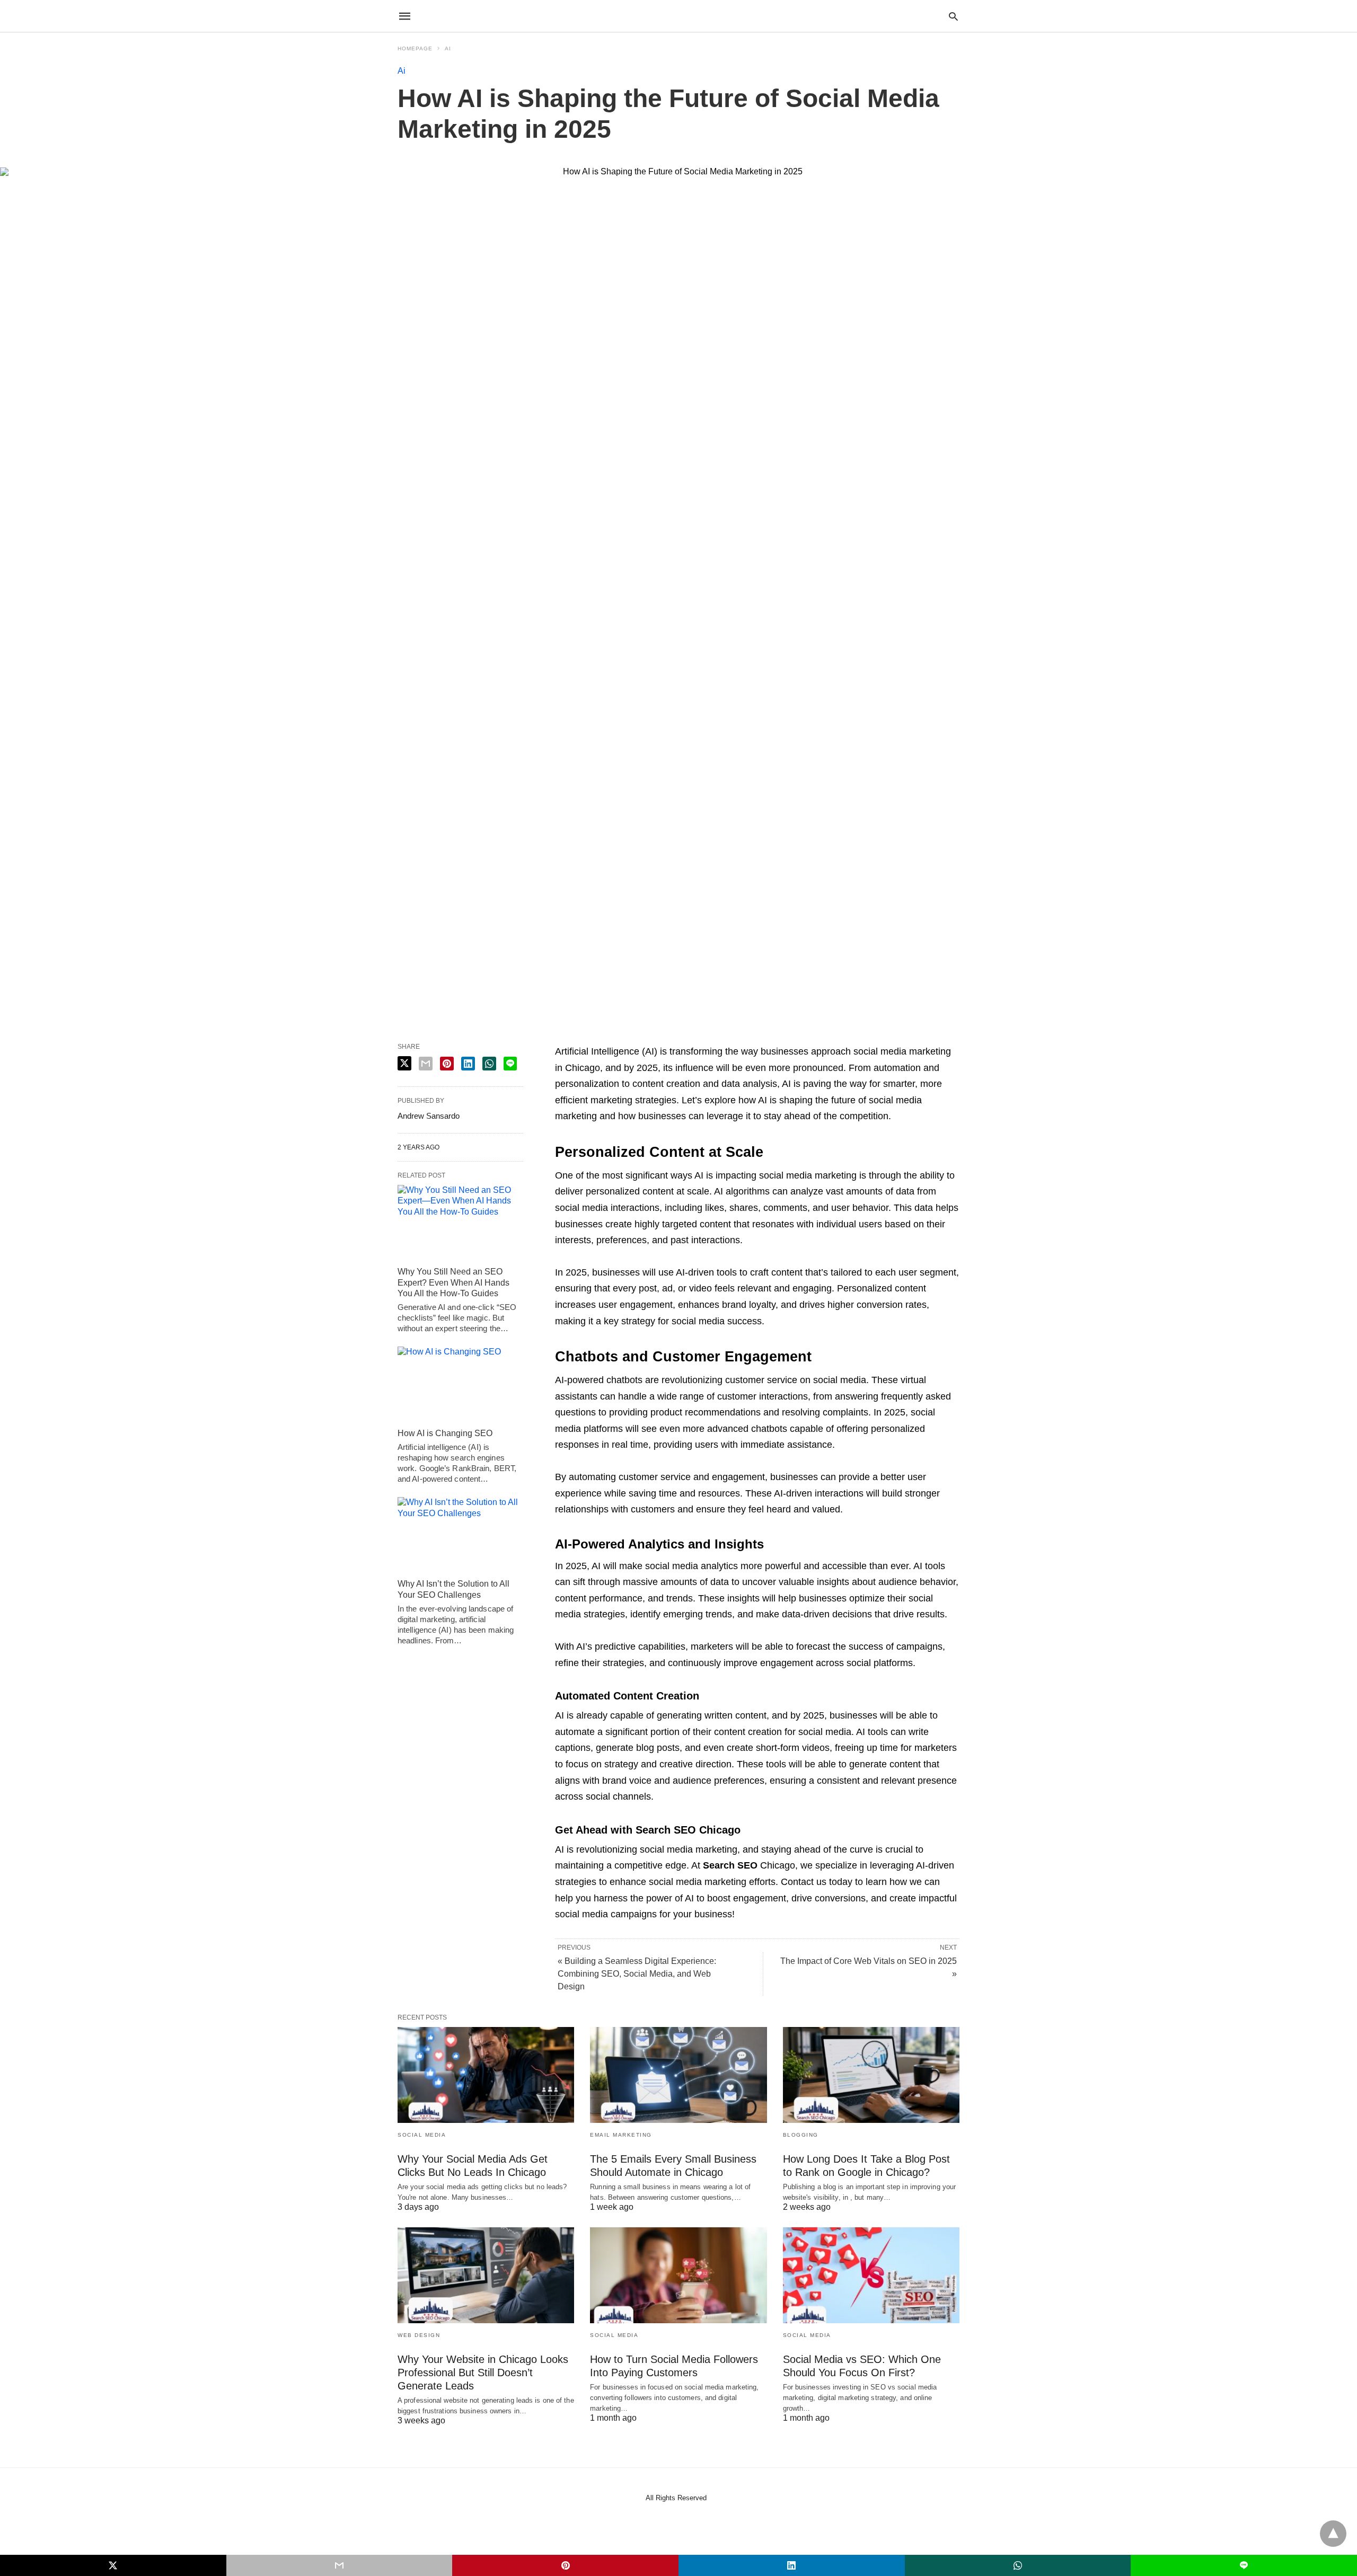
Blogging (801, 2135)
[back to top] (1333, 2534)
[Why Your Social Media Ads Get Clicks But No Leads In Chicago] (486, 2075)
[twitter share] (404, 1063)
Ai (448, 48)
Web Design (419, 2335)
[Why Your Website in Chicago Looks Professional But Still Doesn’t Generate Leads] (486, 2275)
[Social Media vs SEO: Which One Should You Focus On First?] (871, 2275)
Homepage (415, 48)
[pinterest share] (447, 1064)
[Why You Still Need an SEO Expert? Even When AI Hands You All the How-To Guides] (460, 1223)
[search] (953, 16)
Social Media (422, 2135)
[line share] (510, 1064)
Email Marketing (621, 2135)
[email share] (426, 1064)
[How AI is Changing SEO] (460, 1385)
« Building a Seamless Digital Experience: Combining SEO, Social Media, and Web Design (637, 1974)
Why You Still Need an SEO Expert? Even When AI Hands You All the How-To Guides (453, 1283)
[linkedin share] (468, 1064)
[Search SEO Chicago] (678, 16)
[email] (340, 2565)
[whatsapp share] (489, 1064)
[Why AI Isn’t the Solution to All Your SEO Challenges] (460, 1535)
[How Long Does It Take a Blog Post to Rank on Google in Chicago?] (871, 2075)
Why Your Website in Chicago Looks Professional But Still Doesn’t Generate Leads (483, 2373)
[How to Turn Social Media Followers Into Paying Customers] (678, 2275)
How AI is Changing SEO (445, 1433)
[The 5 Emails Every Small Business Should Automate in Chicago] (678, 2075)
